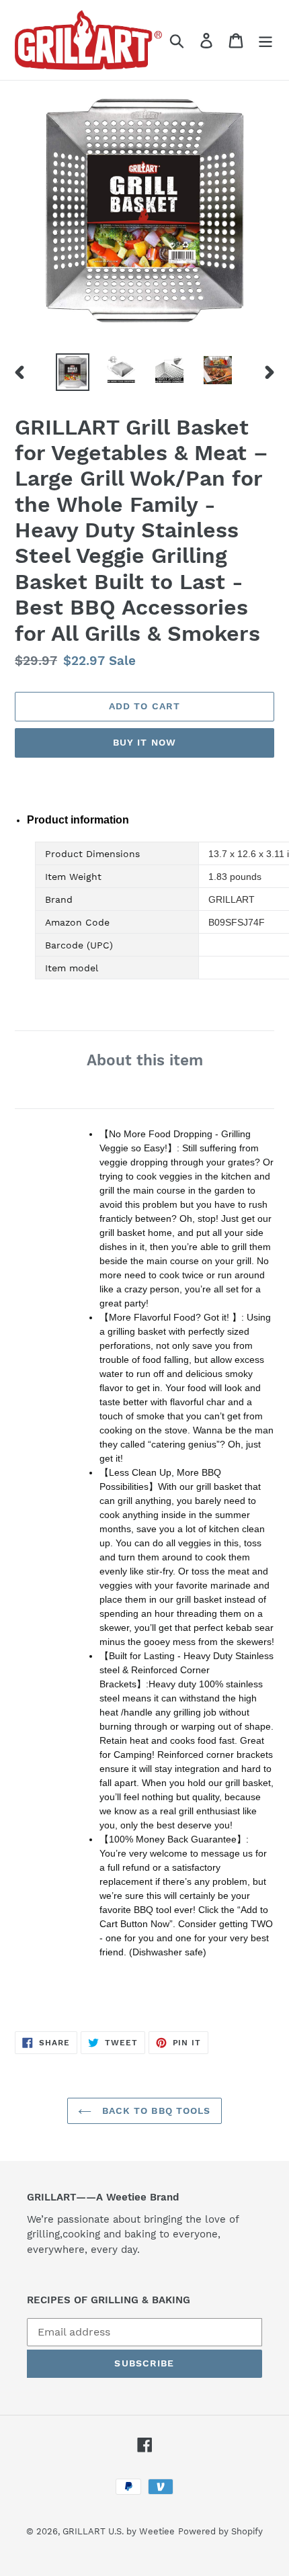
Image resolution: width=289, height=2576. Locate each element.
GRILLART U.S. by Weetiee (119, 2531)
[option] (73, 372)
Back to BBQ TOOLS (154, 2111)
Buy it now (144, 742)
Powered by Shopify (220, 2531)
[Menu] (265, 40)
